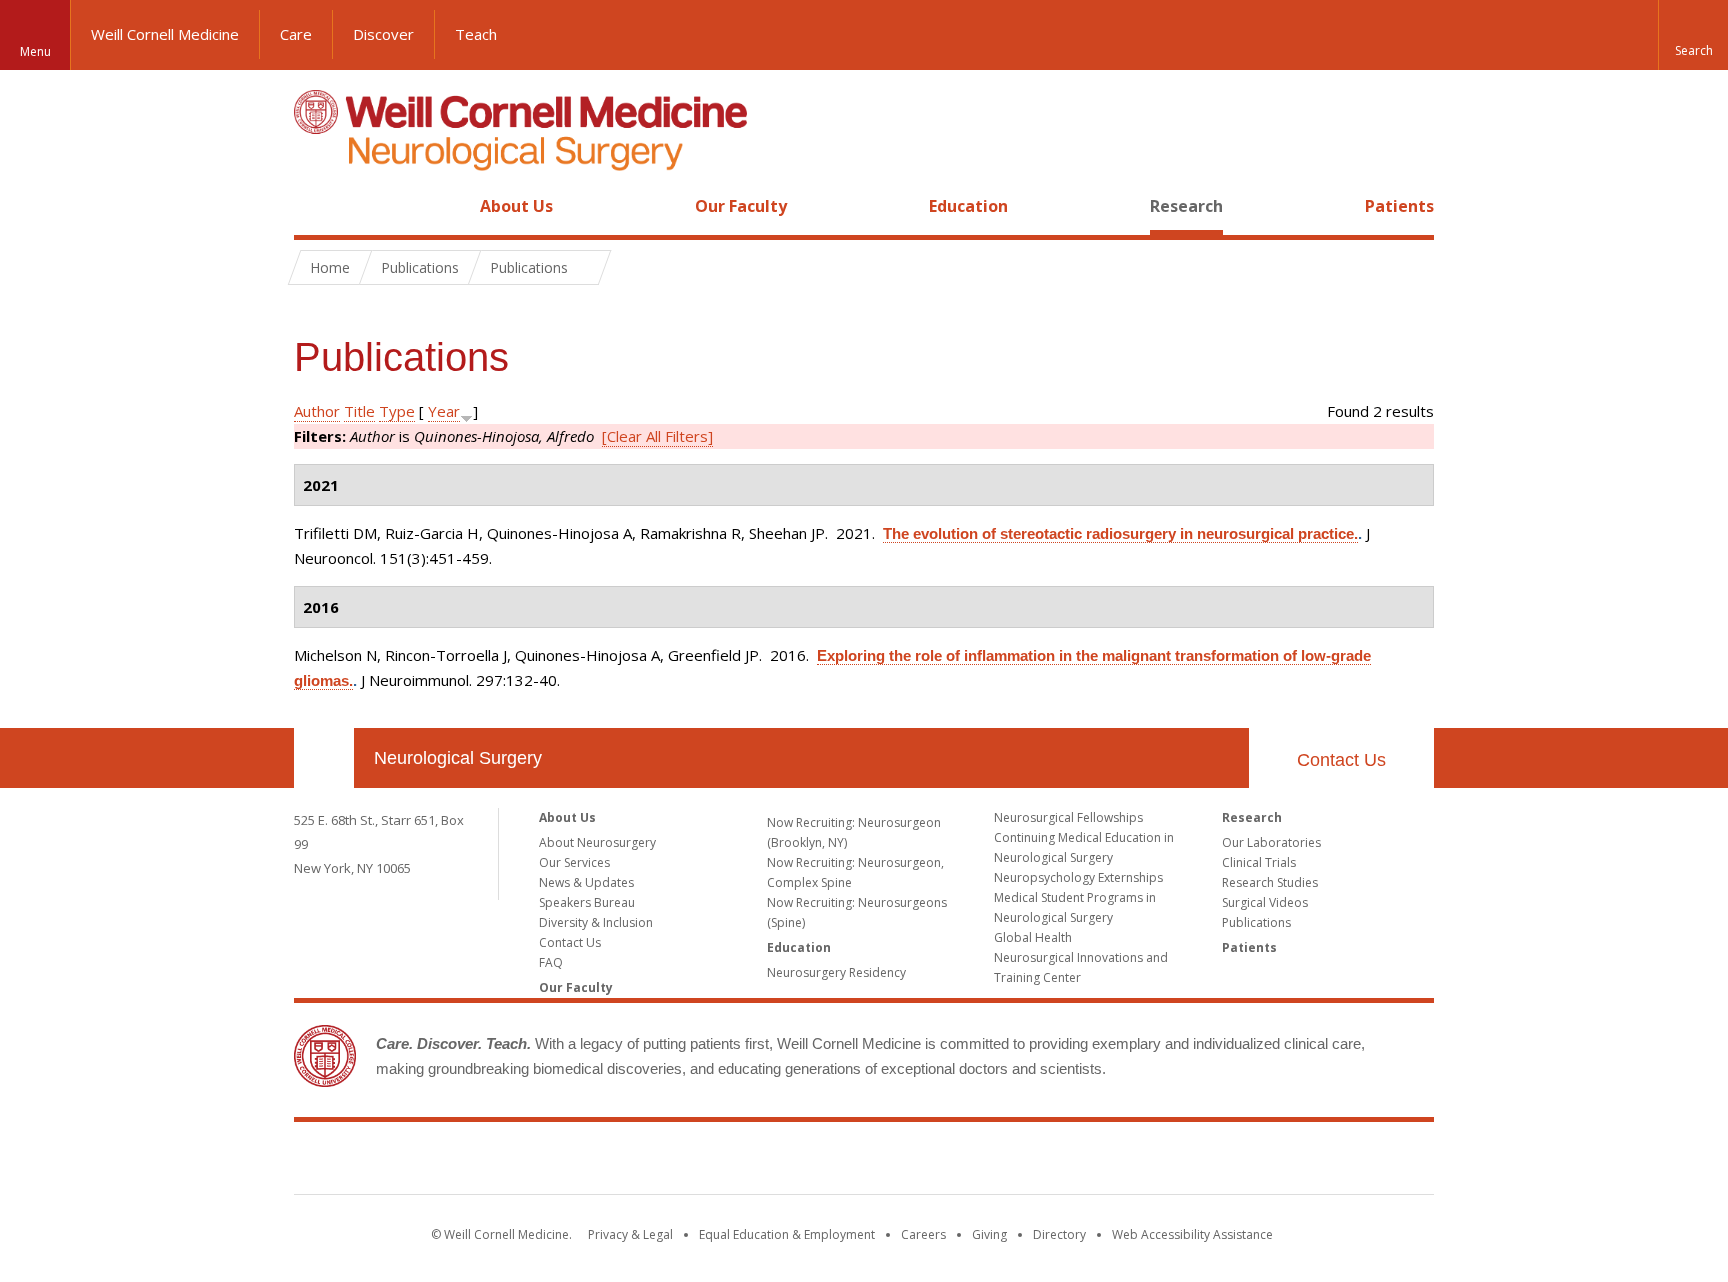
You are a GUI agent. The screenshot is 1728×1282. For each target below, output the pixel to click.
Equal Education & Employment (787, 1234)
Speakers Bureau (587, 902)
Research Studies (1270, 882)
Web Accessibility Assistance (1192, 1234)
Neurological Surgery (458, 758)
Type (397, 411)
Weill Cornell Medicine (165, 34)
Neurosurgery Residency (836, 972)
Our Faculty (741, 206)
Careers (923, 1234)
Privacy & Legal (630, 1234)
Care (296, 34)
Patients (1399, 206)
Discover (383, 34)
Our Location (324, 758)
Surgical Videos (1265, 902)
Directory (1059, 1234)
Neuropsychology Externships (1078, 877)
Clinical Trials (1259, 862)
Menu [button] (35, 51)
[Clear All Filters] (657, 436)
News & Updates (586, 882)
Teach (476, 34)
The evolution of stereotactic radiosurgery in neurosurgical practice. (1120, 533)
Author (317, 411)
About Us (516, 206)
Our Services (574, 862)
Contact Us (1341, 760)
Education (968, 206)
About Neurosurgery (597, 842)
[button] (1693, 35)
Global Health (1033, 937)
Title (359, 411)
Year (444, 411)
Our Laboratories (1271, 842)
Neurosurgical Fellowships (1068, 817)
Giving (989, 1234)
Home (316, 206)
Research (1186, 206)
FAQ (551, 962)
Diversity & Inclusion (596, 922)
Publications (1256, 922)
